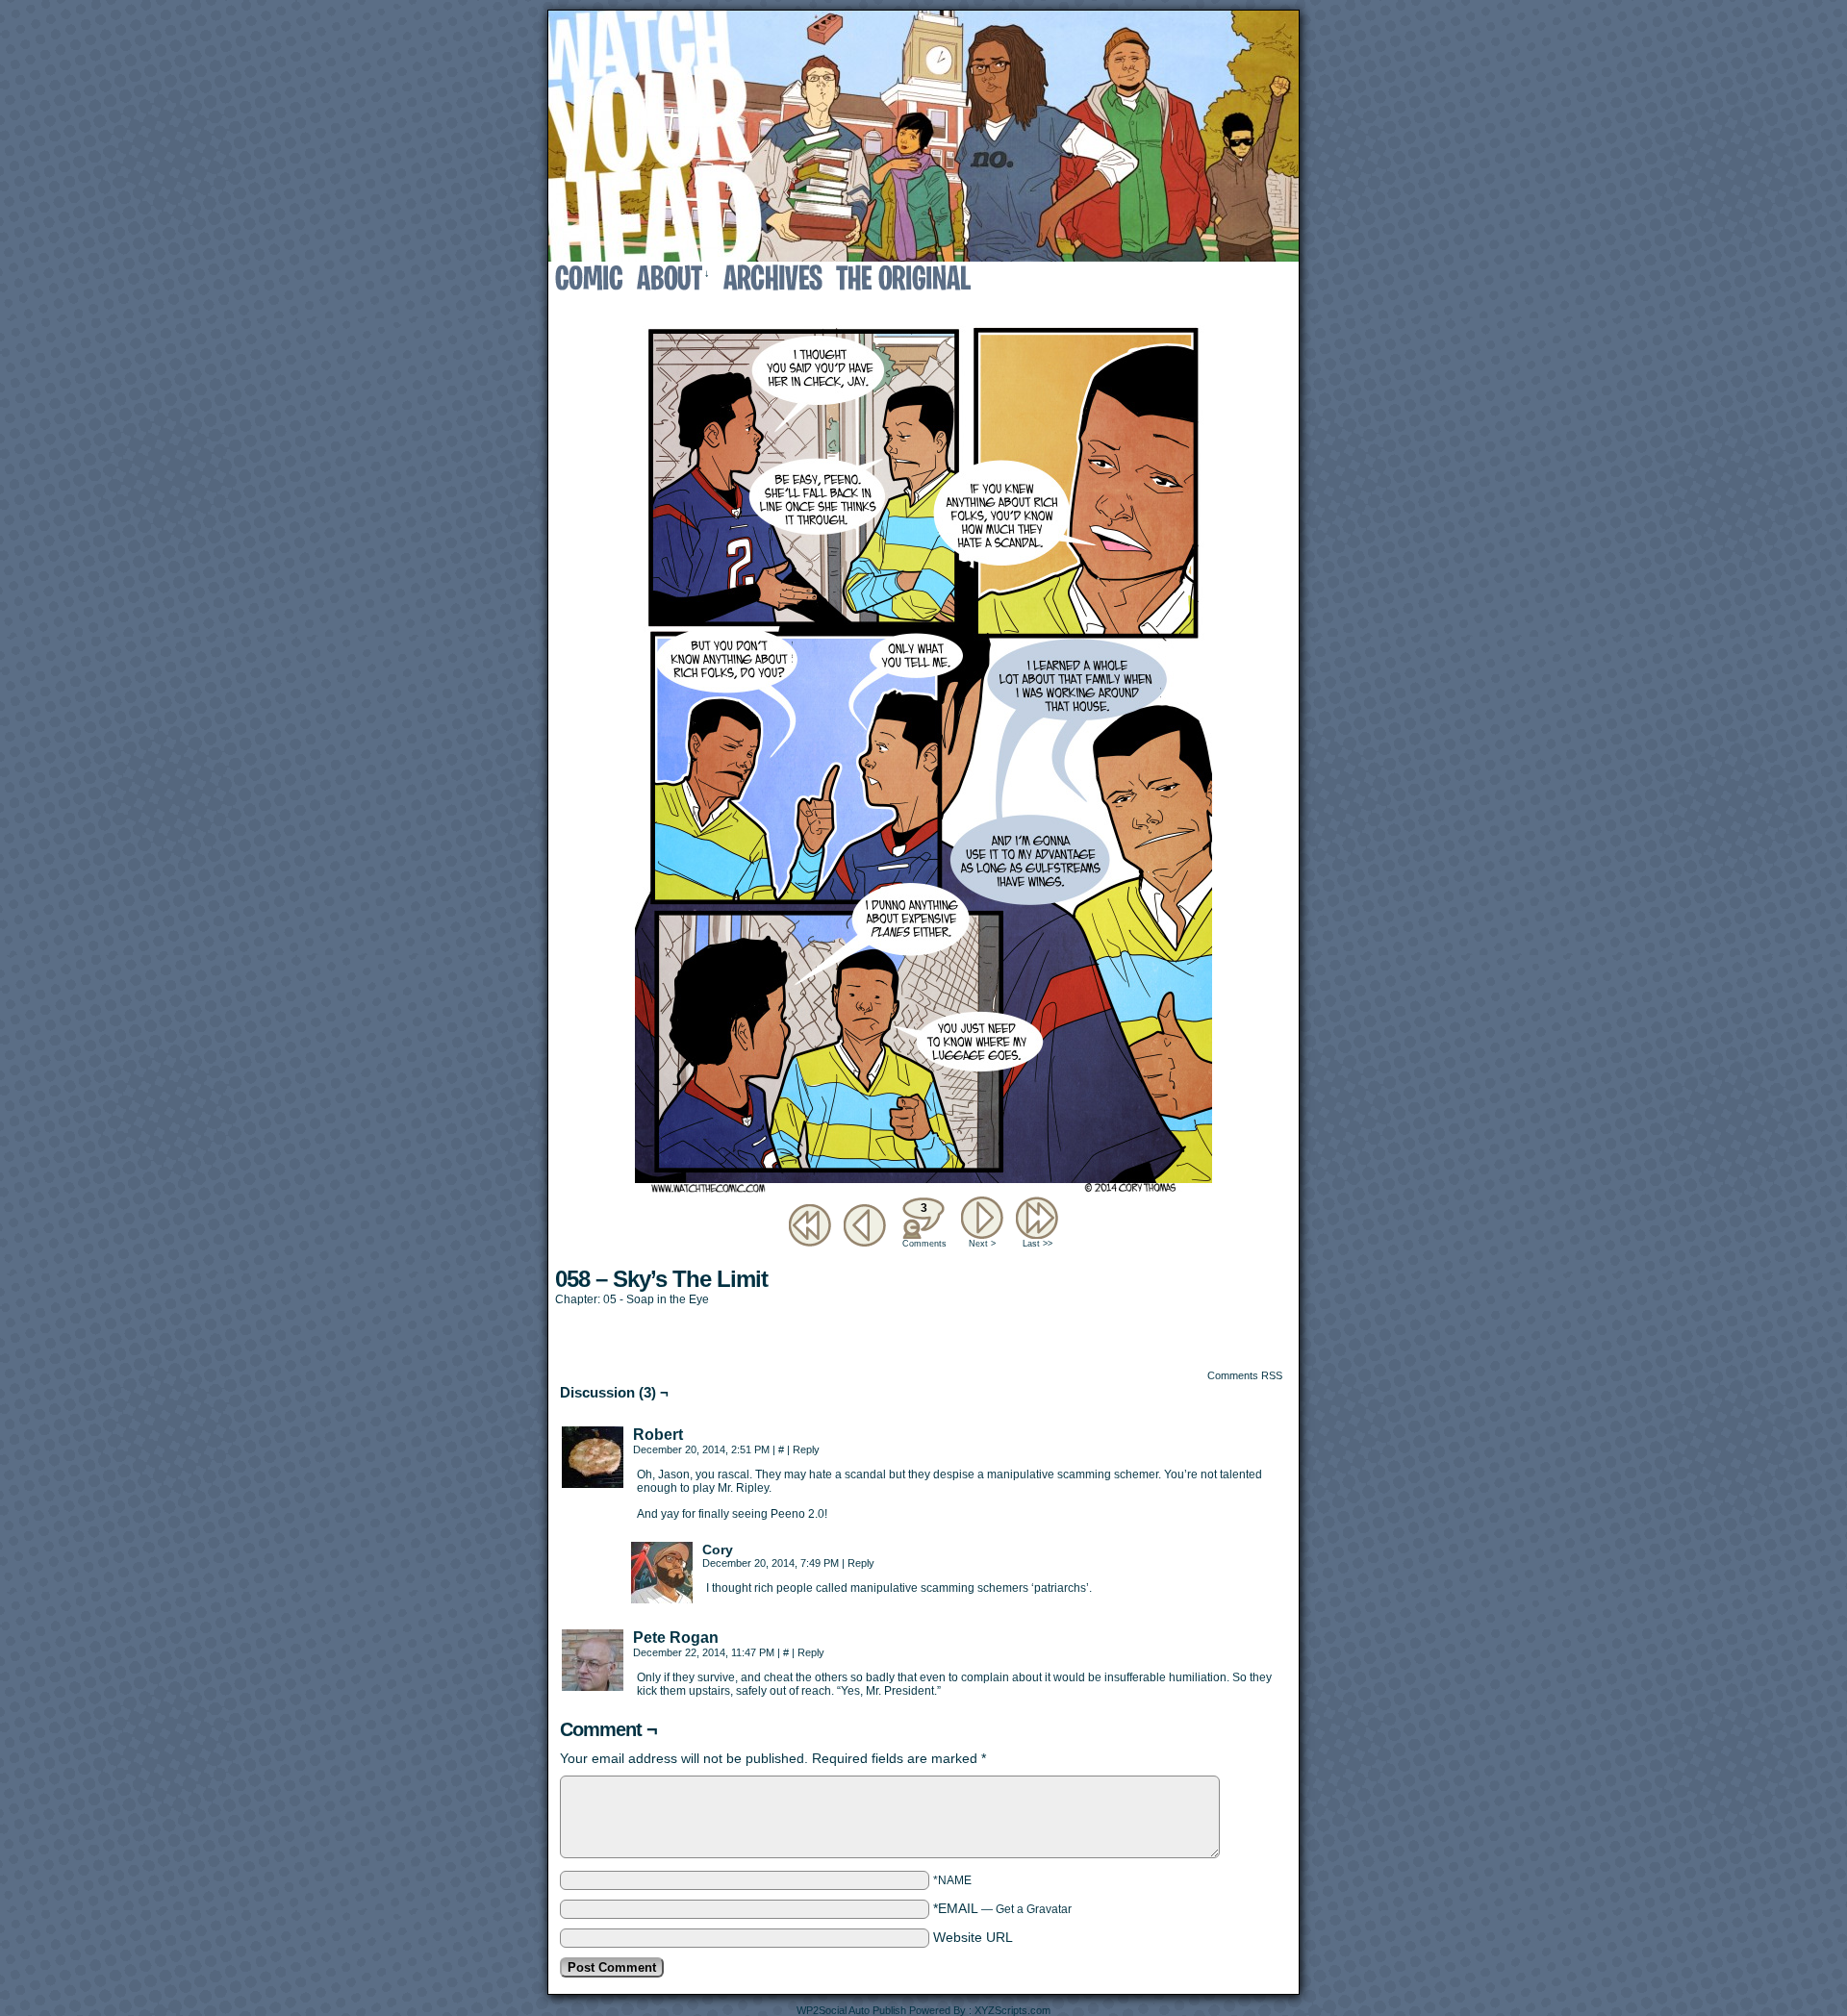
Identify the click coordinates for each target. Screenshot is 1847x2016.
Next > (982, 1244)
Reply (806, 1449)
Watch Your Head (923, 136)
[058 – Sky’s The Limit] (923, 1188)
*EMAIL (1002, 1908)
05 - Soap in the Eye (656, 1299)
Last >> (1037, 1244)
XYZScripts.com (1012, 2010)
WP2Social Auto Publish (851, 2010)
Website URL (973, 1937)
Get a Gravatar (1034, 1909)
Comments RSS (1245, 1375)
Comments (923, 1225)
